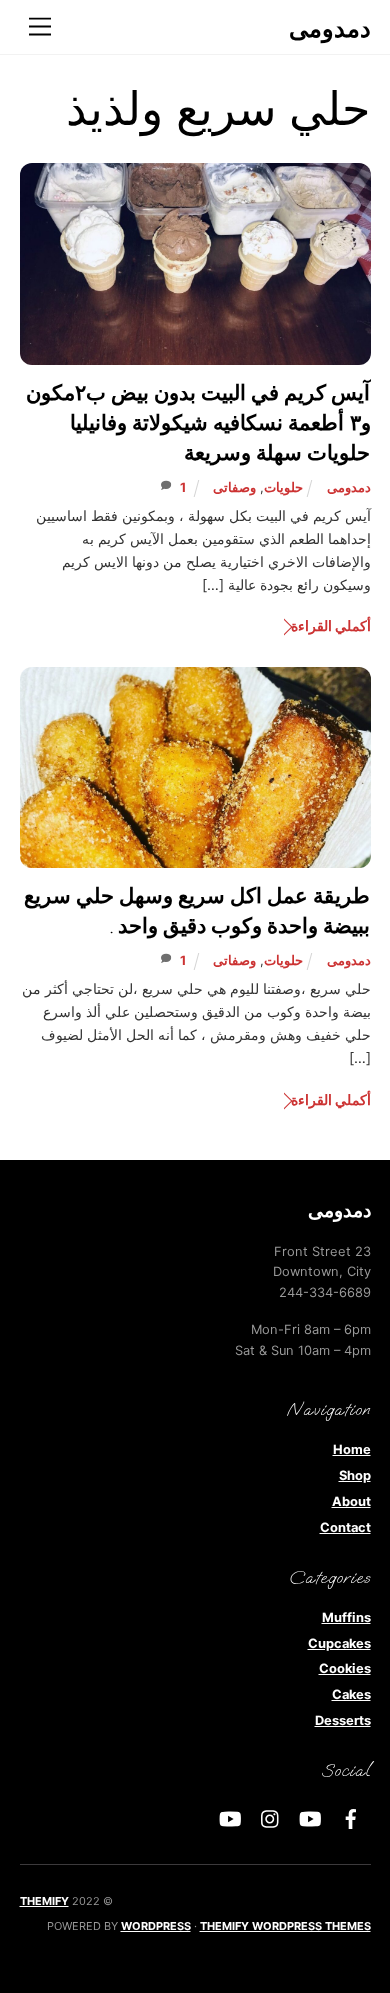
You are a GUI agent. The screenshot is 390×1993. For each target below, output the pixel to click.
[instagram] (271, 1817)
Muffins (346, 1617)
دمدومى (349, 487)
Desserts (343, 1720)
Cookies (345, 1668)
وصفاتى (234, 487)
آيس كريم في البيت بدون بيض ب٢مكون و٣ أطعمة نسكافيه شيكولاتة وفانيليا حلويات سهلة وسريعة (198, 424)
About (351, 1501)
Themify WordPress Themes (285, 1926)
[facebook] (351, 1817)
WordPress (156, 1926)
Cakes (351, 1694)
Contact (345, 1527)
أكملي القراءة (330, 625)
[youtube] (311, 1817)
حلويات (283, 487)
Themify (44, 1901)
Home (352, 1449)
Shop (355, 1475)
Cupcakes (339, 1643)
